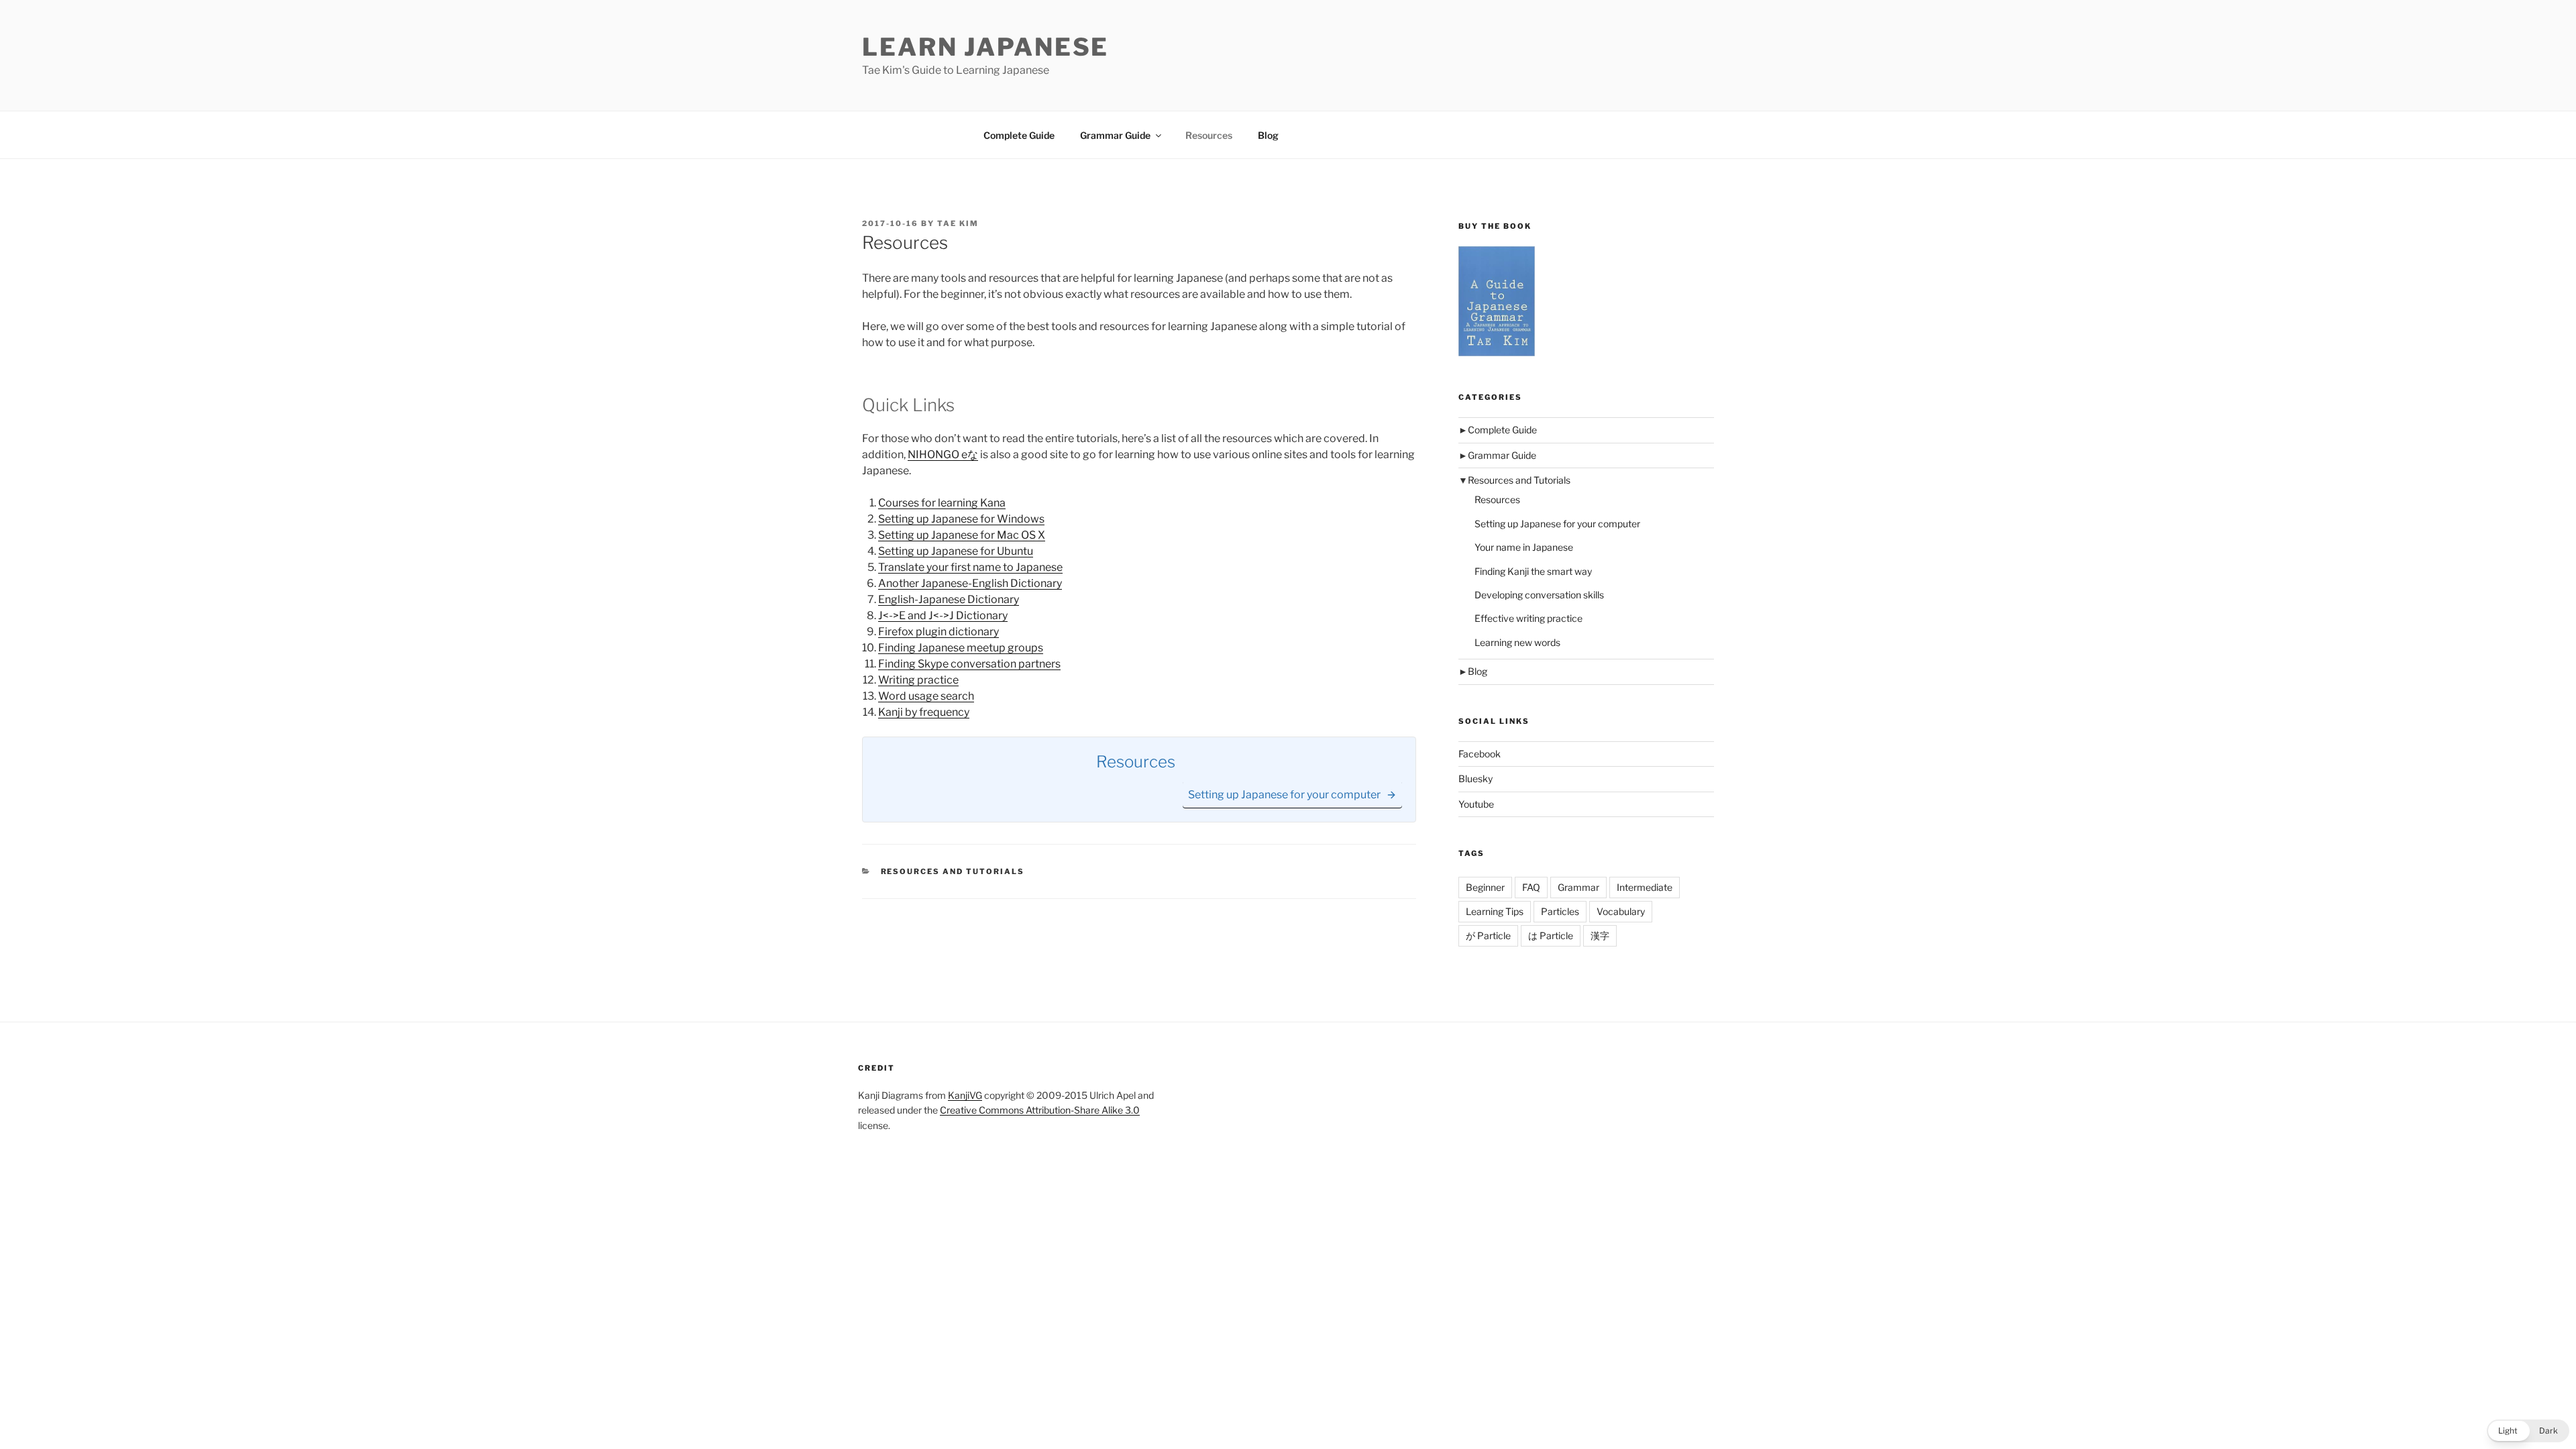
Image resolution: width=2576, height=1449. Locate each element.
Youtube (1476, 804)
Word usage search (926, 696)
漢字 (1600, 935)
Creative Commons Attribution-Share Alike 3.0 (1040, 1110)
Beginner (1485, 887)
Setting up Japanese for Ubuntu (956, 551)
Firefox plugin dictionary (938, 632)
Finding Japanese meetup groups (961, 648)
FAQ (1531, 887)
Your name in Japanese (1524, 547)
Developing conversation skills (1539, 595)
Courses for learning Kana (942, 503)
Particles (1560, 911)
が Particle (1488, 935)
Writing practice (918, 680)
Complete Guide (1019, 135)
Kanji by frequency (924, 712)
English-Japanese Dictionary (949, 599)
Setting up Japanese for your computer (1557, 524)
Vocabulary (1621, 911)
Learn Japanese (985, 47)
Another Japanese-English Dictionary (970, 583)
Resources (1209, 135)
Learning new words (1517, 642)
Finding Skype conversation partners (969, 664)
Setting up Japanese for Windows (961, 519)
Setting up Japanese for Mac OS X (962, 535)
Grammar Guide (1115, 135)
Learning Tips (1495, 911)
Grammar (1578, 887)
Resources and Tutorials (953, 871)
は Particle (1551, 935)
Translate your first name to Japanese (970, 567)
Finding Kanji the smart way (1533, 571)
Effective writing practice (1528, 618)
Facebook (1480, 754)
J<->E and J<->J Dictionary (943, 615)
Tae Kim (958, 223)
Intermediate (1645, 887)
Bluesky (1475, 779)
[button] (2528, 1431)
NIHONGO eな (943, 454)
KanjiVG (965, 1095)
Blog (1268, 135)
